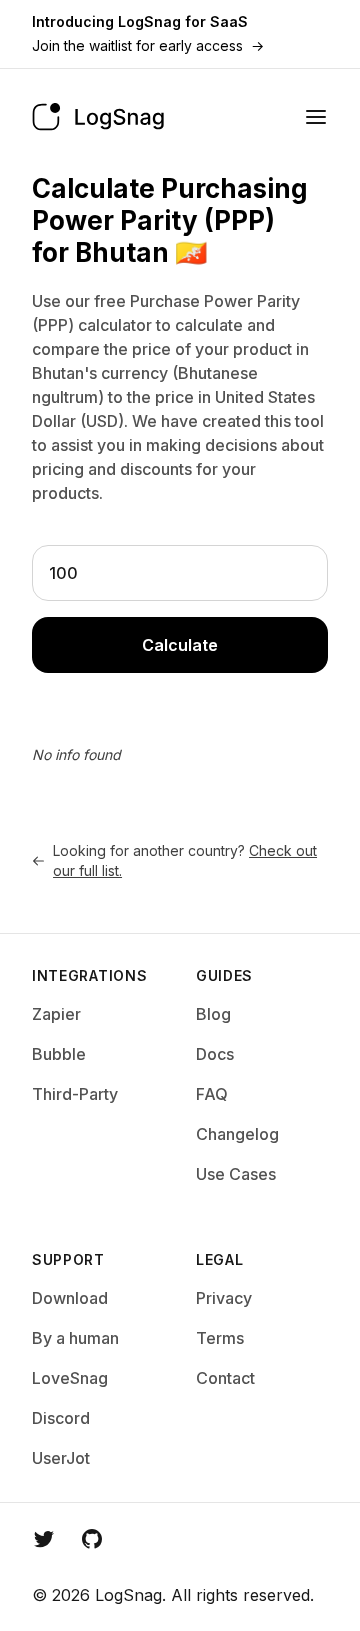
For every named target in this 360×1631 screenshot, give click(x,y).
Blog (213, 1014)
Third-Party (75, 1094)
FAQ (212, 1094)
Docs (215, 1054)
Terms (220, 1338)
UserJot (61, 1458)
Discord (61, 1418)
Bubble (59, 1054)
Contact (225, 1378)
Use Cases (236, 1174)
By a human (75, 1338)
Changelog (237, 1134)
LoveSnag (70, 1378)
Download (70, 1298)
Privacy (224, 1298)
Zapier (56, 1014)
